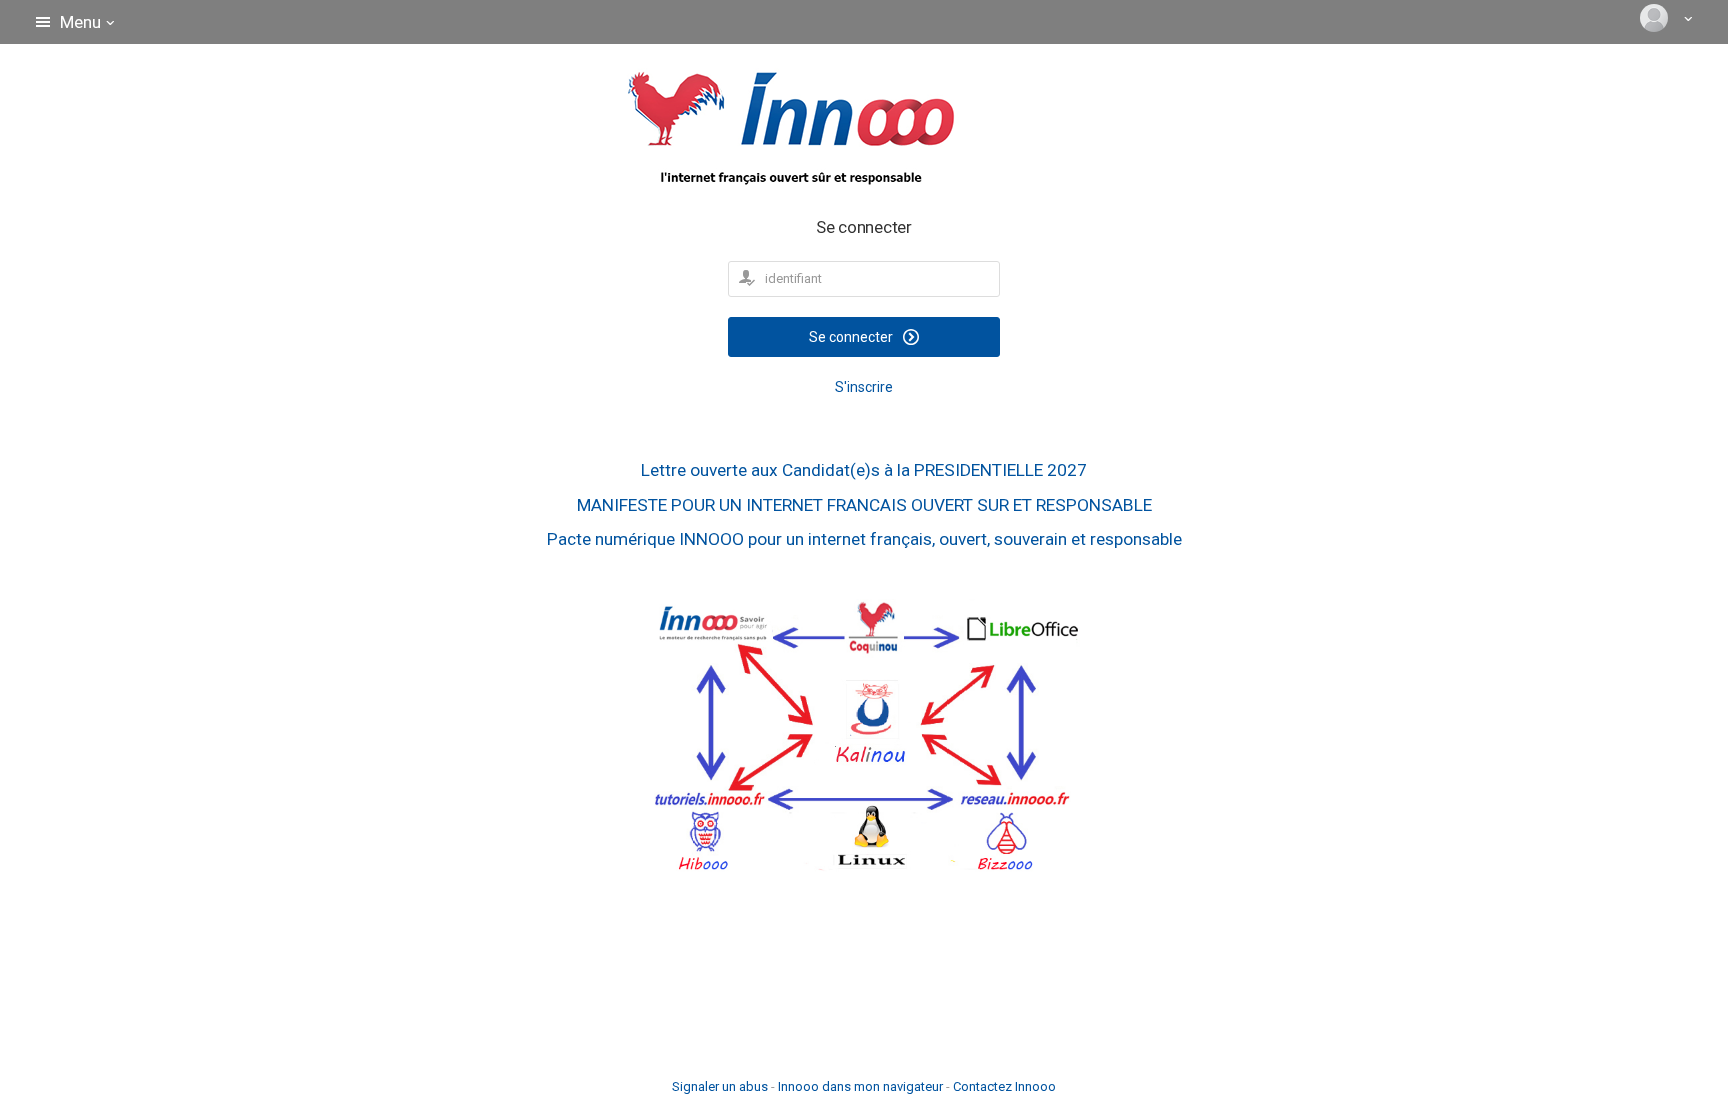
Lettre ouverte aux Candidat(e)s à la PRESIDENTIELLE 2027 (864, 470)
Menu (80, 22)
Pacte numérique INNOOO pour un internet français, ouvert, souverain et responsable (864, 539)
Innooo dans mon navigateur (860, 1086)
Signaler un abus (720, 1086)
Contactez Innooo (1004, 1086)
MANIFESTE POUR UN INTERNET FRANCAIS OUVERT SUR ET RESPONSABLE (864, 505)
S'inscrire (864, 387)
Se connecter (852, 337)
